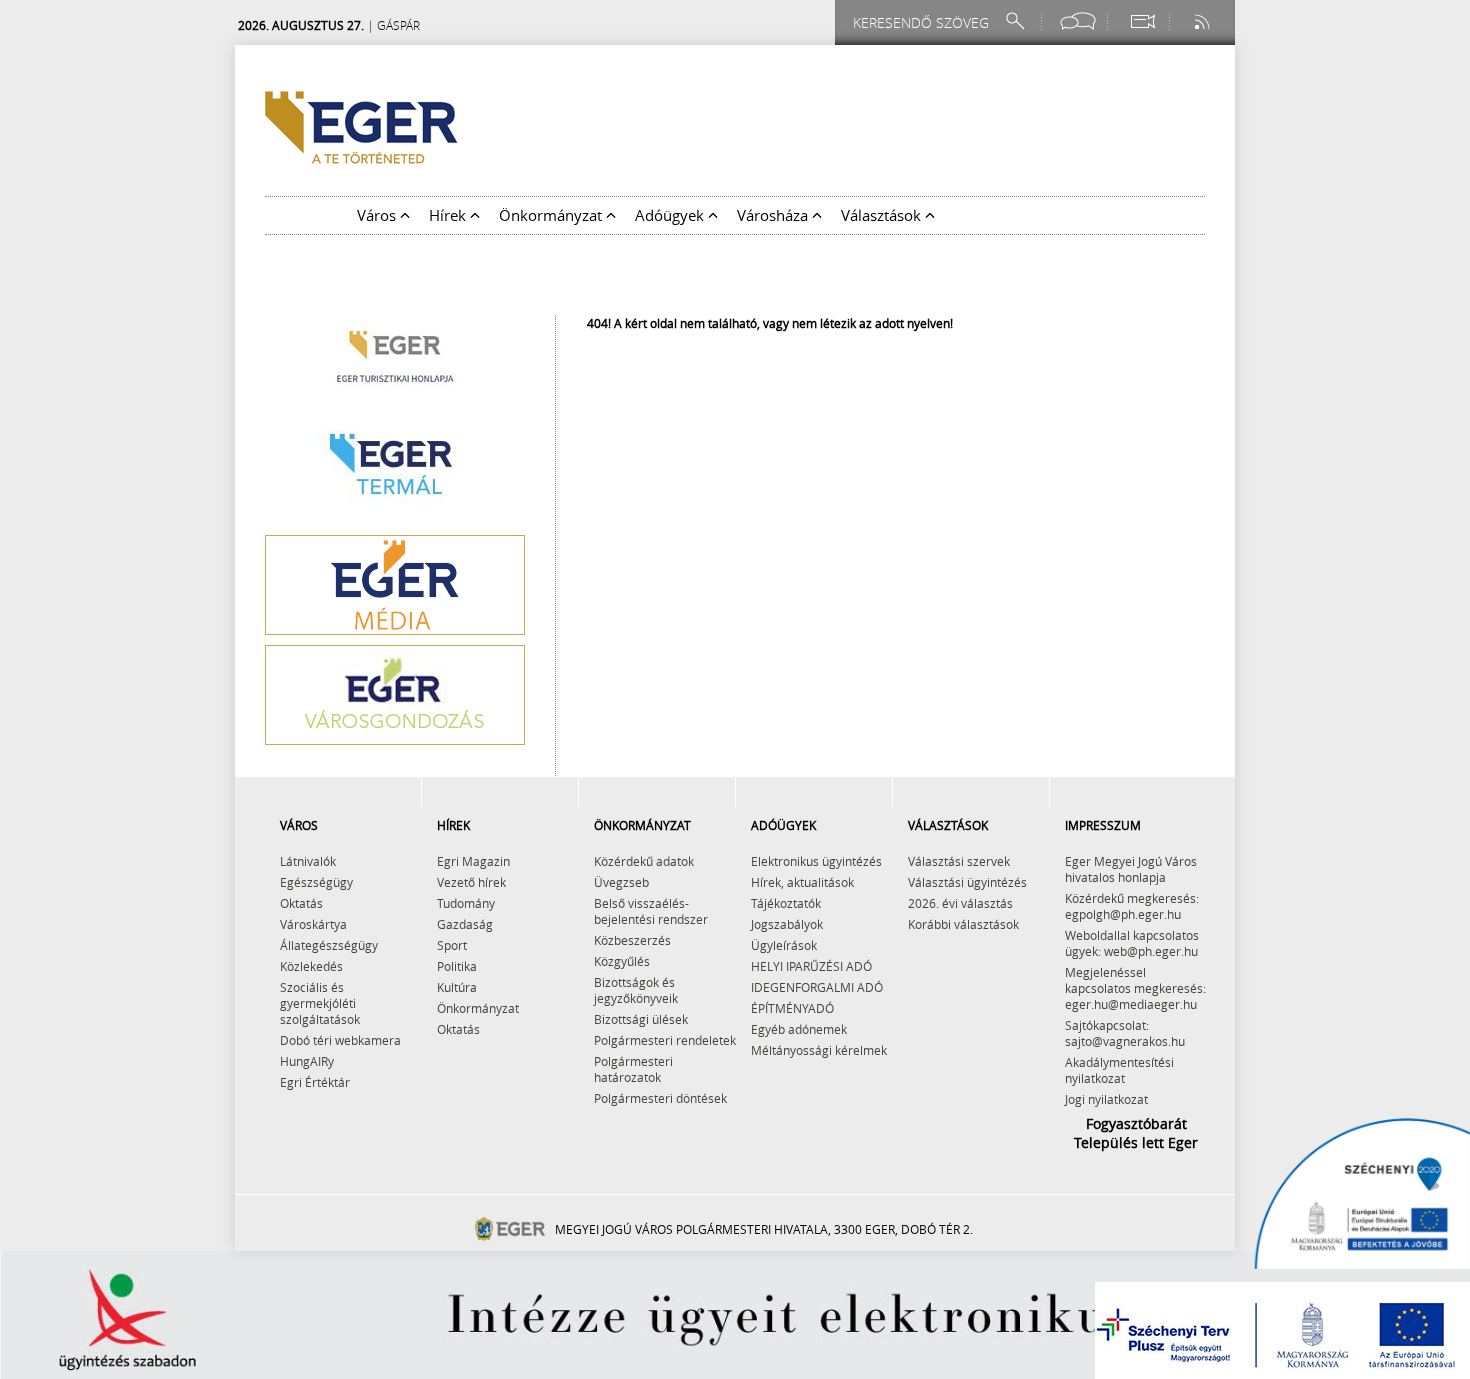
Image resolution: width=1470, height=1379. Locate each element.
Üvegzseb (621, 882)
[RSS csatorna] (1204, 21)
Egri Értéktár (315, 1082)
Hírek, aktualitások (802, 882)
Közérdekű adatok (644, 861)
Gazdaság (465, 924)
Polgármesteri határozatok (633, 1069)
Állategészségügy (329, 945)
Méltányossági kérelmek (819, 1050)
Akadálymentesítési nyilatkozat (1119, 1070)
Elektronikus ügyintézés (816, 861)
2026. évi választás (960, 903)
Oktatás (301, 903)
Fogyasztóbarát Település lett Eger (1136, 1133)
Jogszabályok (787, 924)
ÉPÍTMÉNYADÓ (792, 1008)
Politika (457, 966)
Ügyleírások (784, 945)
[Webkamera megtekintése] (1142, 21)
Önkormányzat (478, 1008)
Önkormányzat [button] (552, 215)
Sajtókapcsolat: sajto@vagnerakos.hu (1125, 1033)
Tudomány (466, 903)
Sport (452, 945)
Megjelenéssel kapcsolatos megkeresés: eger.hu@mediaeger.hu (1135, 988)
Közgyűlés (622, 961)
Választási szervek (959, 861)
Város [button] (378, 215)
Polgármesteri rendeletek (665, 1040)
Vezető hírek (471, 882)
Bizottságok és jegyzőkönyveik (636, 990)
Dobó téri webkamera (340, 1040)
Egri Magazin (473, 861)
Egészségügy (316, 882)
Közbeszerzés (632, 940)
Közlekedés (311, 966)
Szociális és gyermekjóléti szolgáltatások (320, 1003)
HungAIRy (307, 1061)
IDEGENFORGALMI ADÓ (817, 987)
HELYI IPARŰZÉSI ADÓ (811, 966)
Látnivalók (308, 861)
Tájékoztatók (786, 903)
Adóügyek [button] (671, 215)
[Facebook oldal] (1078, 21)
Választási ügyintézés (967, 882)
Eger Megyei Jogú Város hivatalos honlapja (1131, 869)
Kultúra (457, 987)
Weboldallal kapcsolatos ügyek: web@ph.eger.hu (1132, 943)
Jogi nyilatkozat (1106, 1099)
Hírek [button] (449, 215)
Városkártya (313, 924)
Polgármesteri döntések (660, 1098)
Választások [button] (883, 215)
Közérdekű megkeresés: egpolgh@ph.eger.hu (1132, 906)
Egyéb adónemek (799, 1029)
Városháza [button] (774, 215)
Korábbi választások (963, 924)
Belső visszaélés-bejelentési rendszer (651, 911)
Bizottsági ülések (641, 1019)
